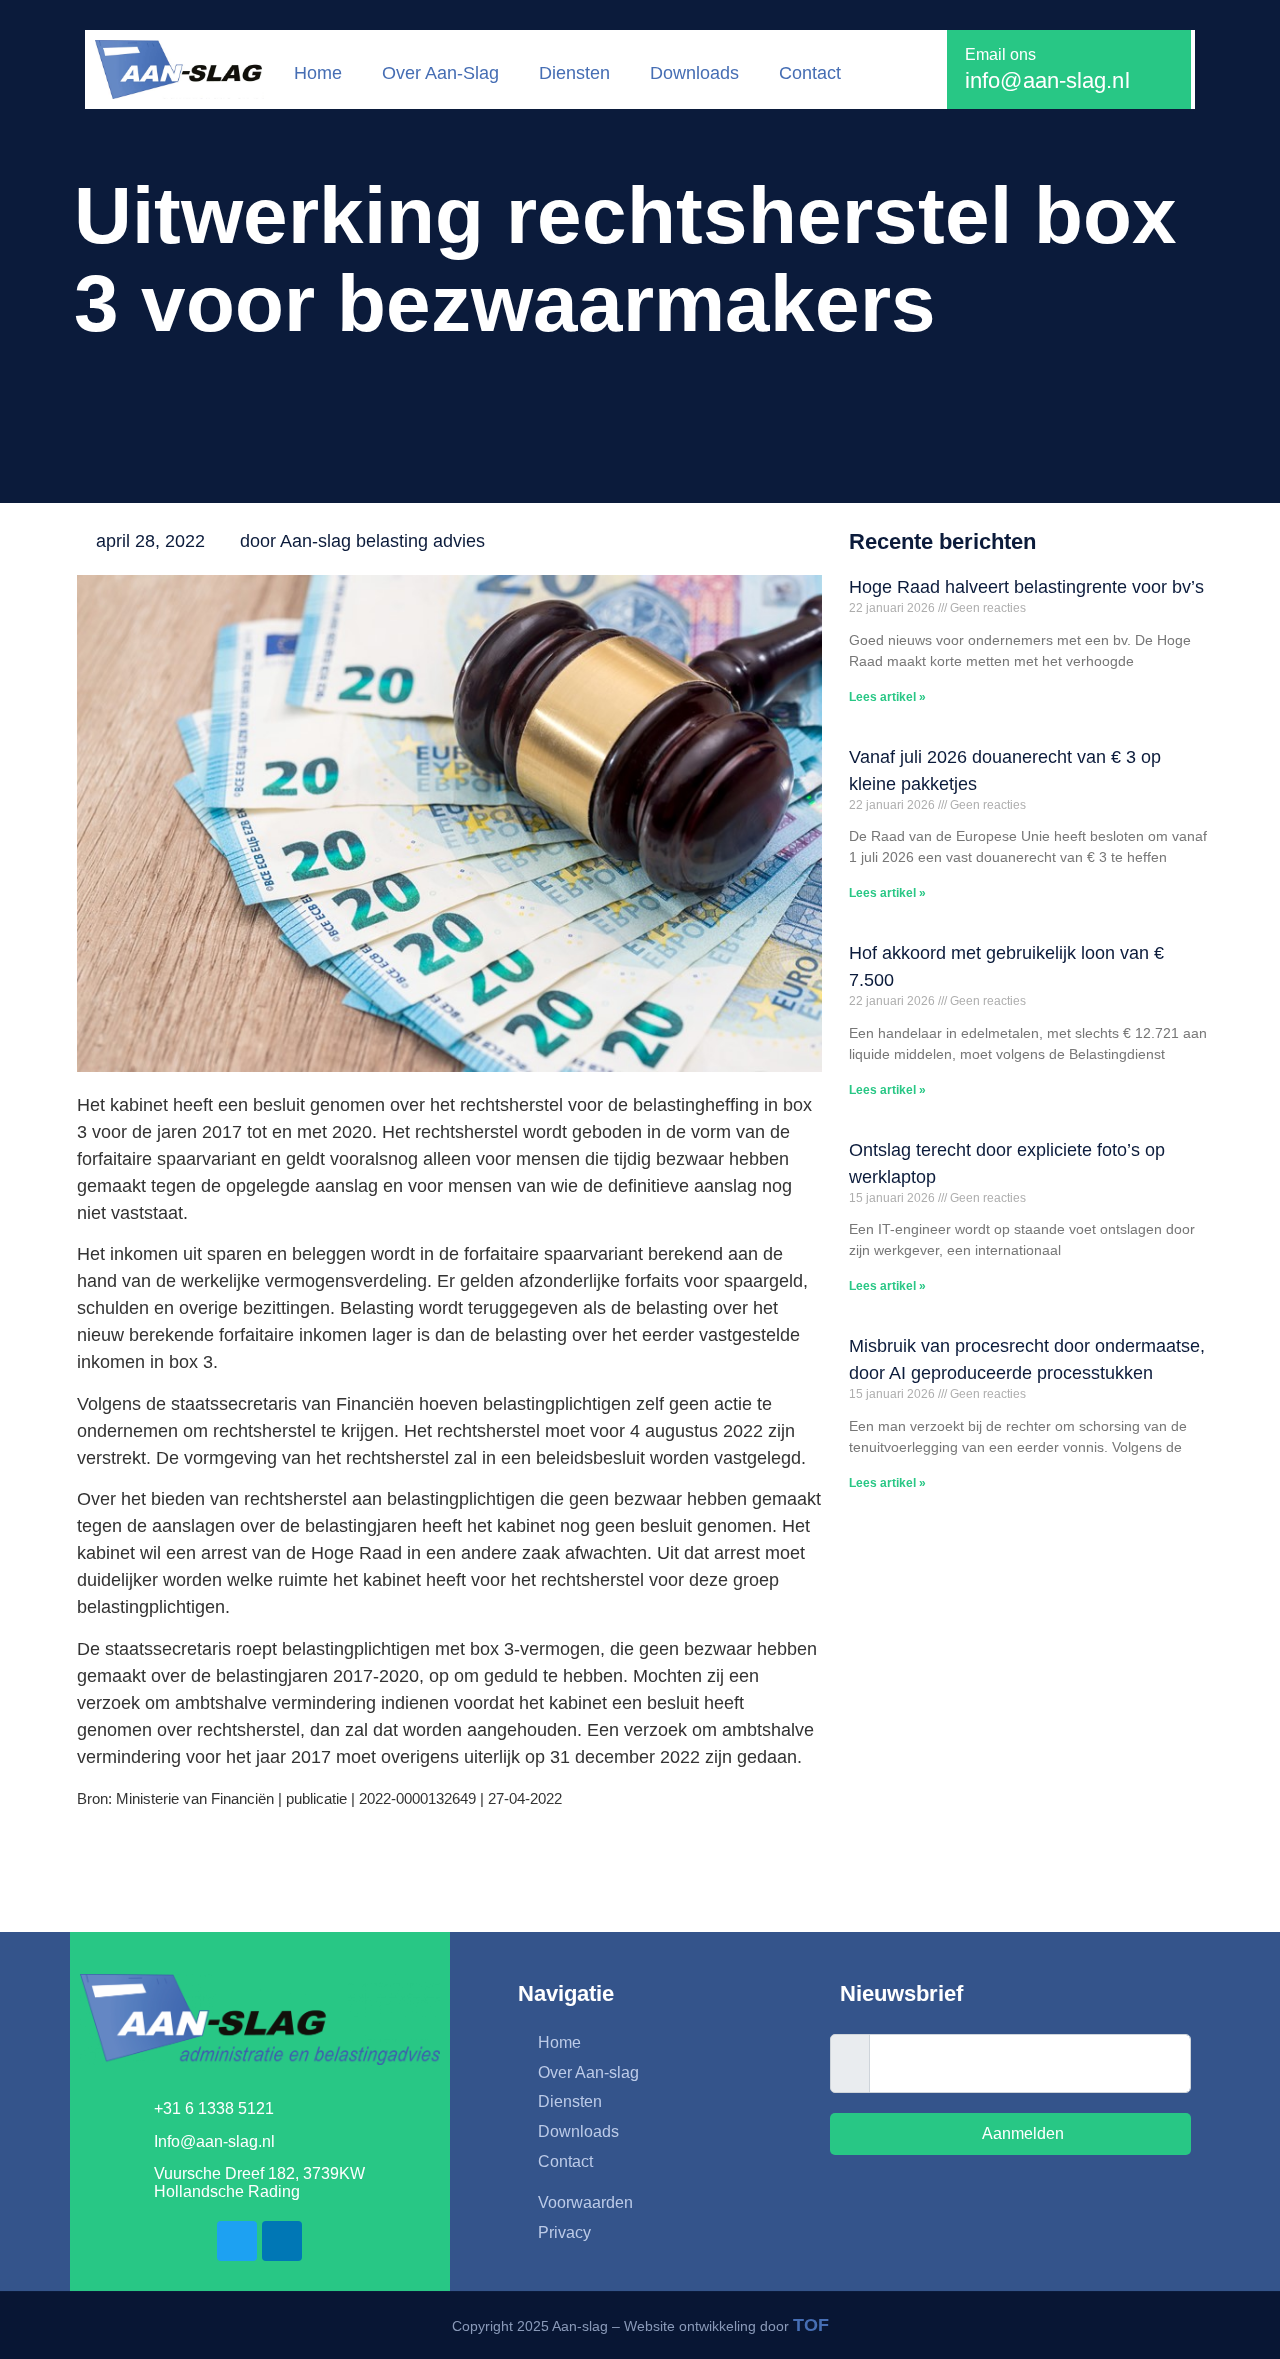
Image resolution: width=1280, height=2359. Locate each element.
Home (318, 73)
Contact (810, 73)
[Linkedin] (282, 2241)
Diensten (574, 73)
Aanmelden (1021, 2133)
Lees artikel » (887, 697)
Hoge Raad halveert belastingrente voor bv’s (1026, 587)
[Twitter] (237, 2241)
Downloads (694, 73)
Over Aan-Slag (440, 73)
